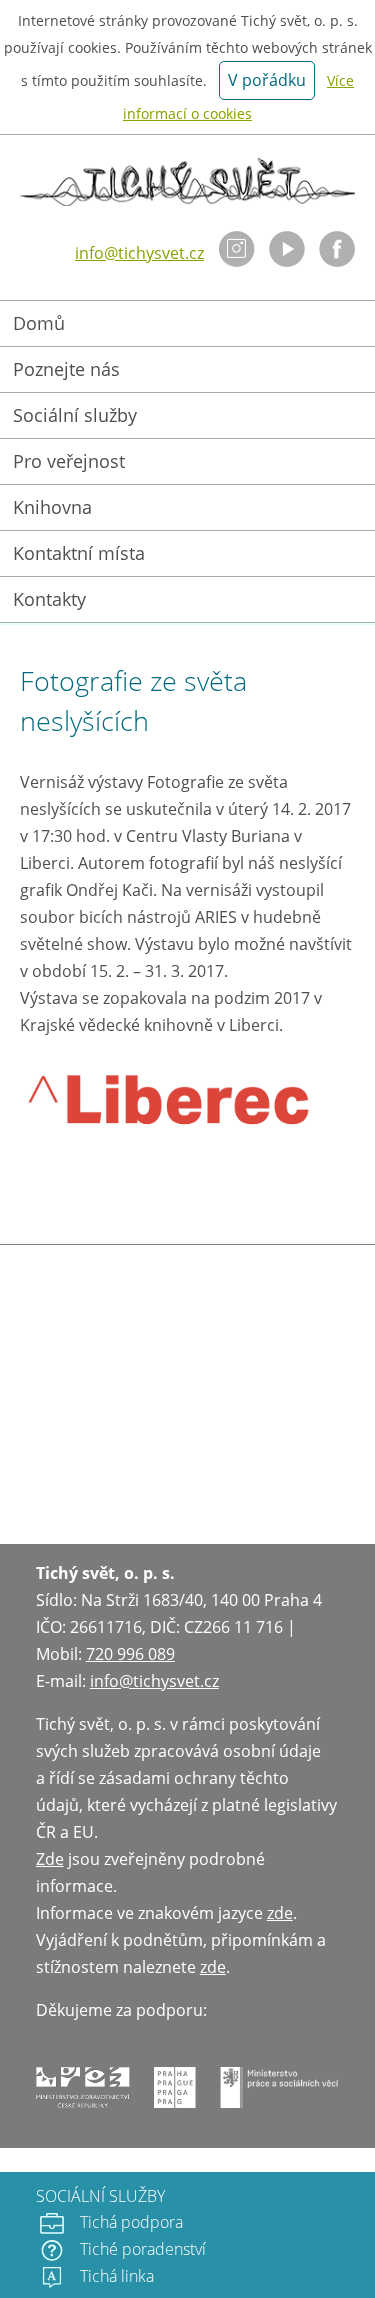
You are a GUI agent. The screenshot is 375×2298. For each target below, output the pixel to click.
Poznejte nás (66, 369)
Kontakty (49, 599)
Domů (39, 323)
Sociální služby (75, 415)
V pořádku (267, 80)
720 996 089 (130, 1654)
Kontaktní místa (79, 553)
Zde (50, 1859)
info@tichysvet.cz (139, 253)
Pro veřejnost (69, 461)
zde (280, 1913)
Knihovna (52, 507)
